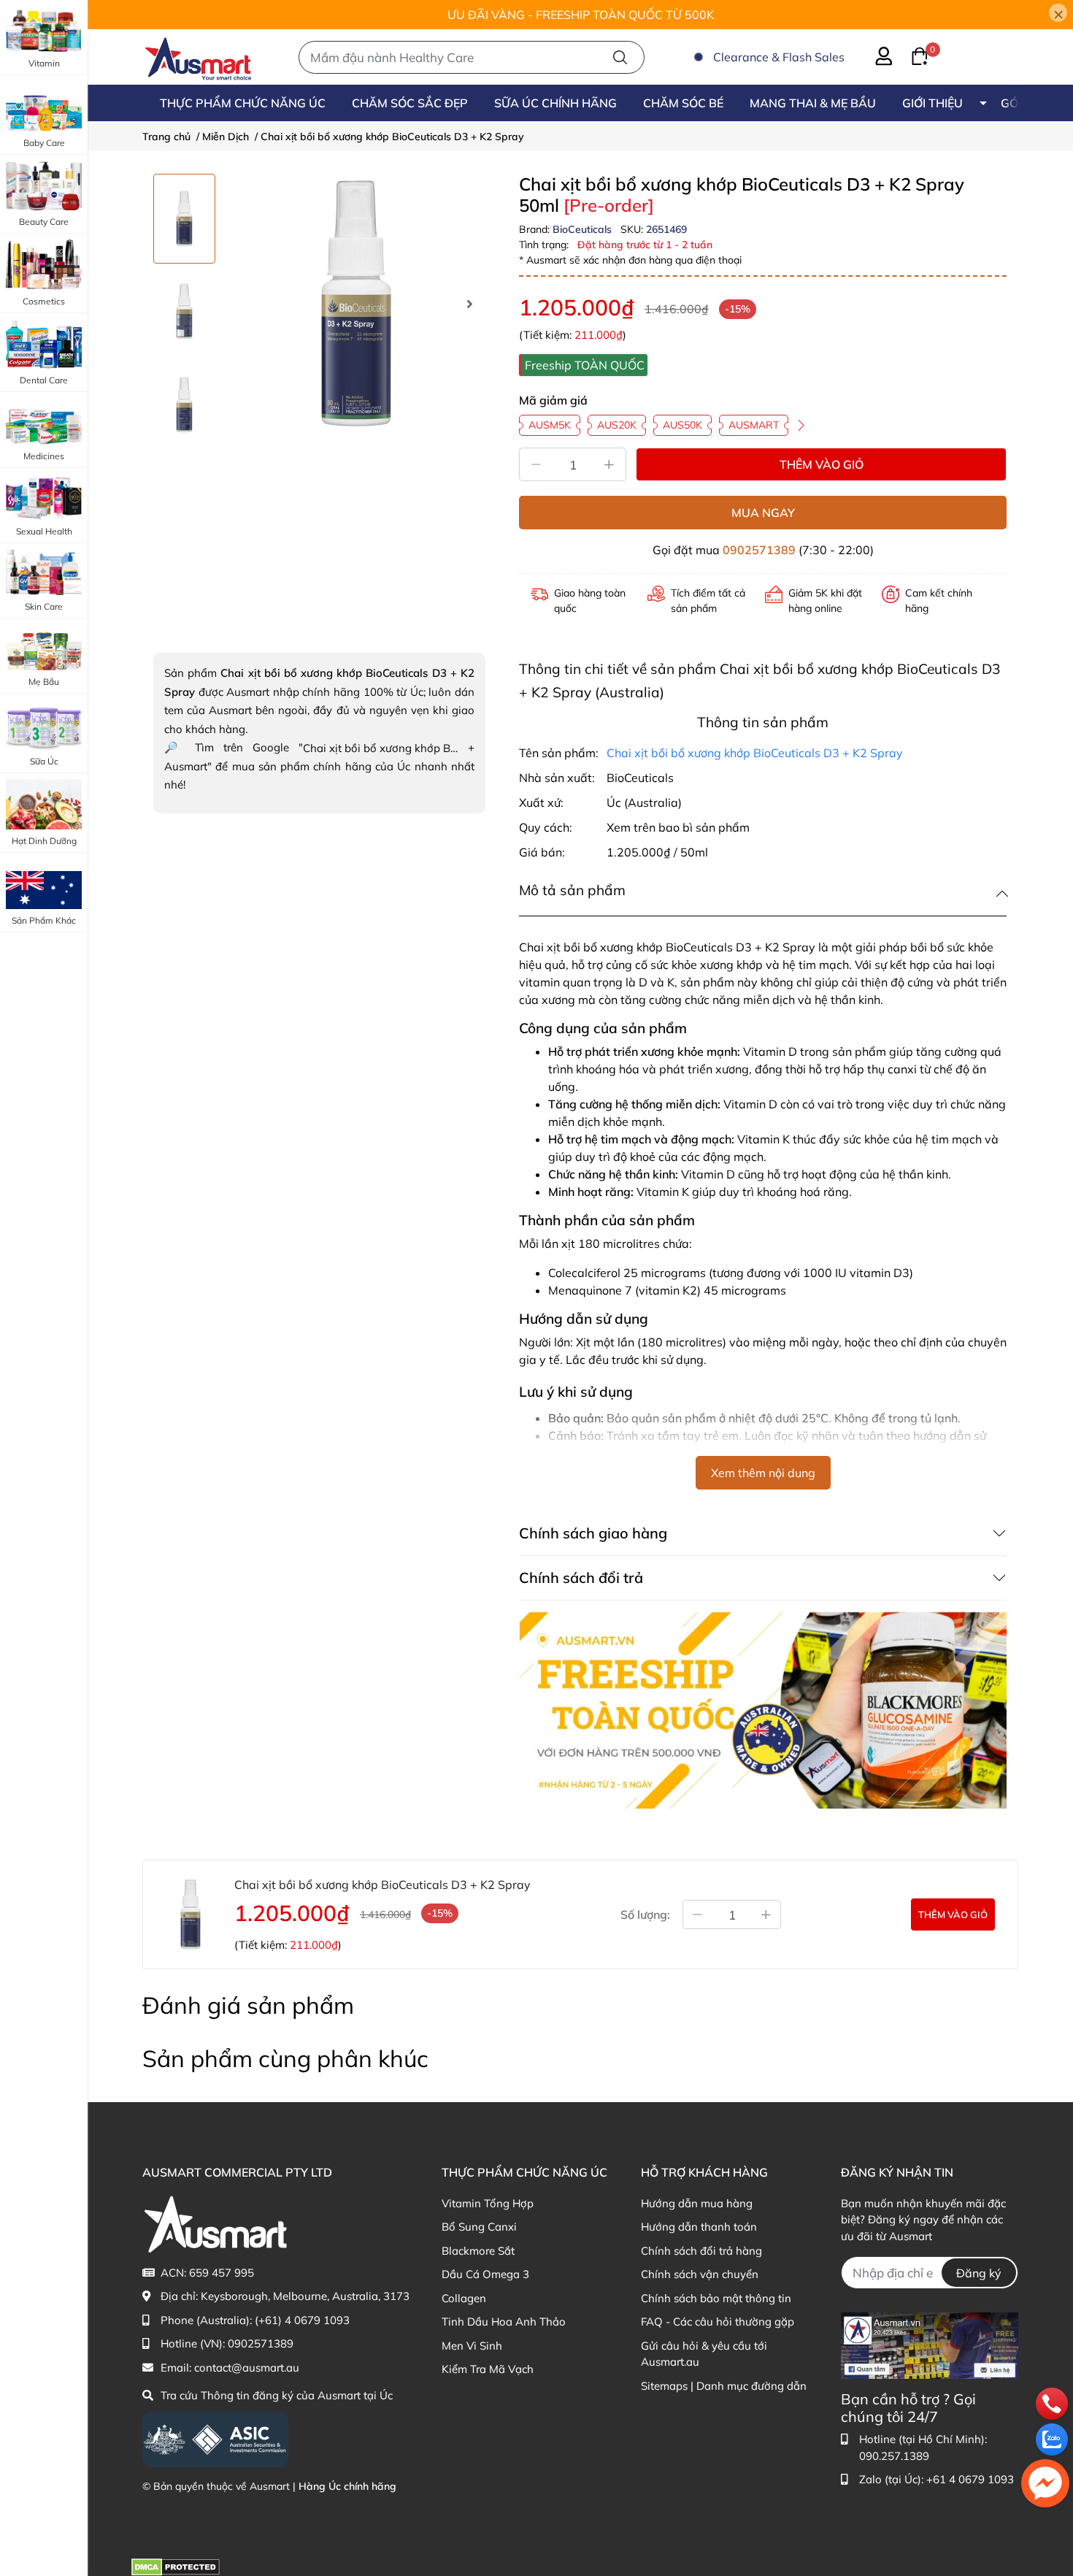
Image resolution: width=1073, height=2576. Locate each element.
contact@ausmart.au (247, 2368)
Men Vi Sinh (472, 2346)
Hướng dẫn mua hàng (697, 2203)
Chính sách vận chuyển (700, 2274)
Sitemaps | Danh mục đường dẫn (724, 2386)
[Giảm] (536, 464)
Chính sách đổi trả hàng (701, 2251)
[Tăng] (609, 464)
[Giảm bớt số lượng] (697, 1914)
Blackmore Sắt (478, 2251)
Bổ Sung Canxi (479, 2227)
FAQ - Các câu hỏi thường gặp (718, 2322)
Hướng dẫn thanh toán (699, 2227)
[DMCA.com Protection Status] (176, 2566)
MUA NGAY (763, 513)
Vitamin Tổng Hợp (488, 2203)
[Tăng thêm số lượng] (766, 1914)
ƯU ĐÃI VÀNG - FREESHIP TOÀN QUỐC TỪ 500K (581, 15)
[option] (184, 219)
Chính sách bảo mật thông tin (716, 2298)
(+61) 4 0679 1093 (302, 2320)
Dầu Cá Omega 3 (485, 2274)
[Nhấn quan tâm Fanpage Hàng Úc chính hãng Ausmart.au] (930, 2344)
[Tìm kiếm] (620, 57)
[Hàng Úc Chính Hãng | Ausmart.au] (198, 57)
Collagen (464, 2298)
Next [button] (469, 304)
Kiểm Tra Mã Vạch (488, 2369)
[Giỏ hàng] (911, 55)
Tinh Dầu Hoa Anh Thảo (504, 2322)
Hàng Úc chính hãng (347, 2486)
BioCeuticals (584, 229)
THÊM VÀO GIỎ (822, 464)
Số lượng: (645, 1914)
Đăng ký (979, 2273)
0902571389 (759, 550)
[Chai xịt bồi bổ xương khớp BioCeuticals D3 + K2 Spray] (356, 303)
